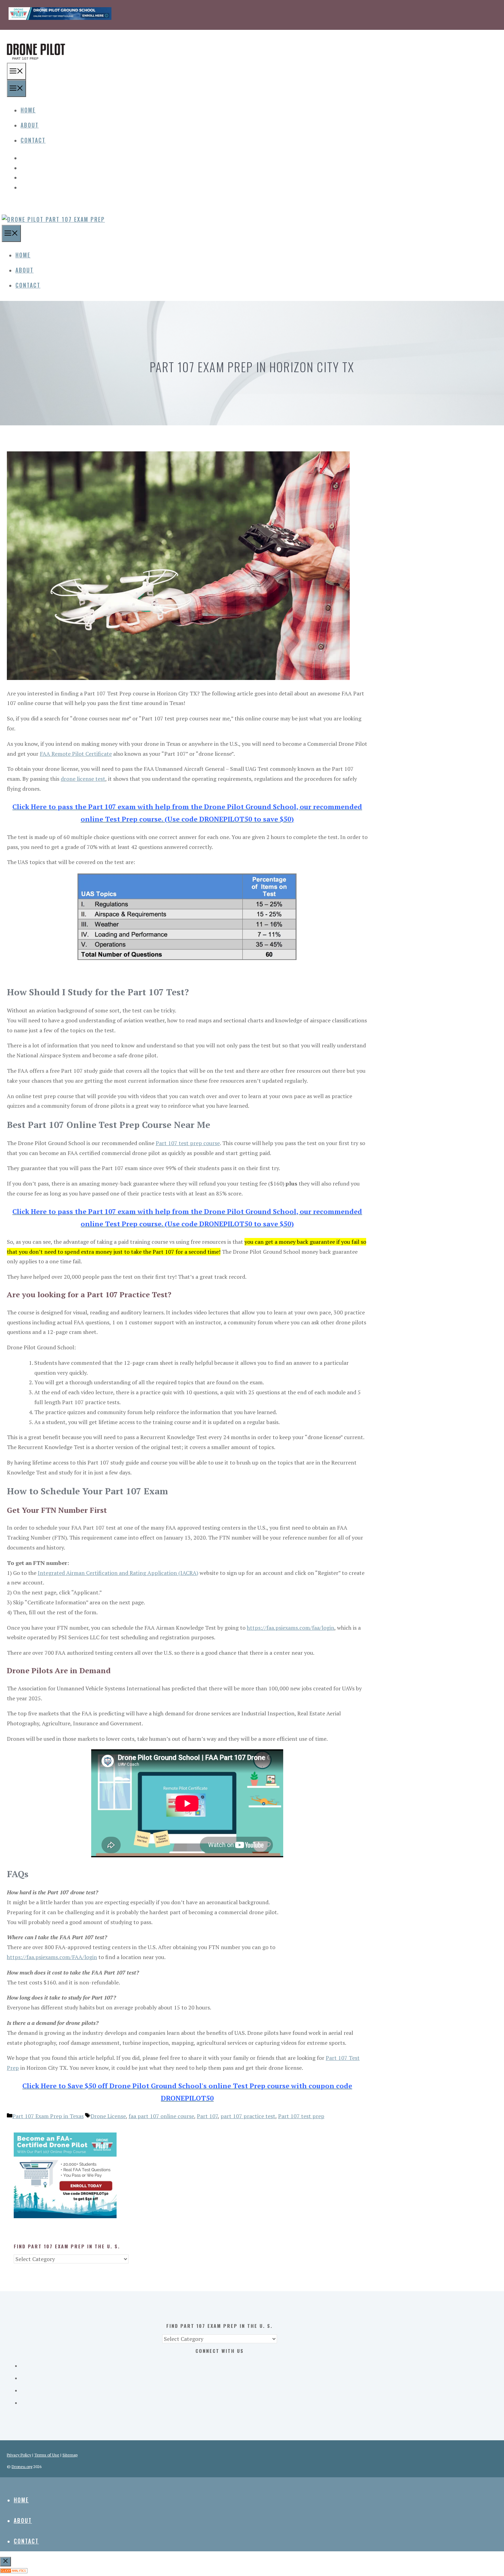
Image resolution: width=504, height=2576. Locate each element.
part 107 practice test (248, 2116)
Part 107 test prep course (188, 1143)
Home (28, 110)
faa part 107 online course (161, 2116)
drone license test (83, 779)
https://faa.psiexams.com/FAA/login (52, 1957)
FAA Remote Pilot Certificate (76, 754)
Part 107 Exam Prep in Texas (48, 2116)
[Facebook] (226, 156)
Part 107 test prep (301, 2116)
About (30, 125)
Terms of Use (47, 2455)
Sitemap (70, 2455)
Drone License (108, 2116)
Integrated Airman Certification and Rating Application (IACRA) (118, 1573)
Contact (33, 140)
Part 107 (207, 2116)
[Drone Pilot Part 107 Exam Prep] (53, 219)
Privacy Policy (19, 2455)
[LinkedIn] (226, 186)
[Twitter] (226, 166)
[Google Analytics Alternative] (14, 2571)
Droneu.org (22, 2466)
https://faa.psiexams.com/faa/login (291, 1628)
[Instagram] (226, 176)
